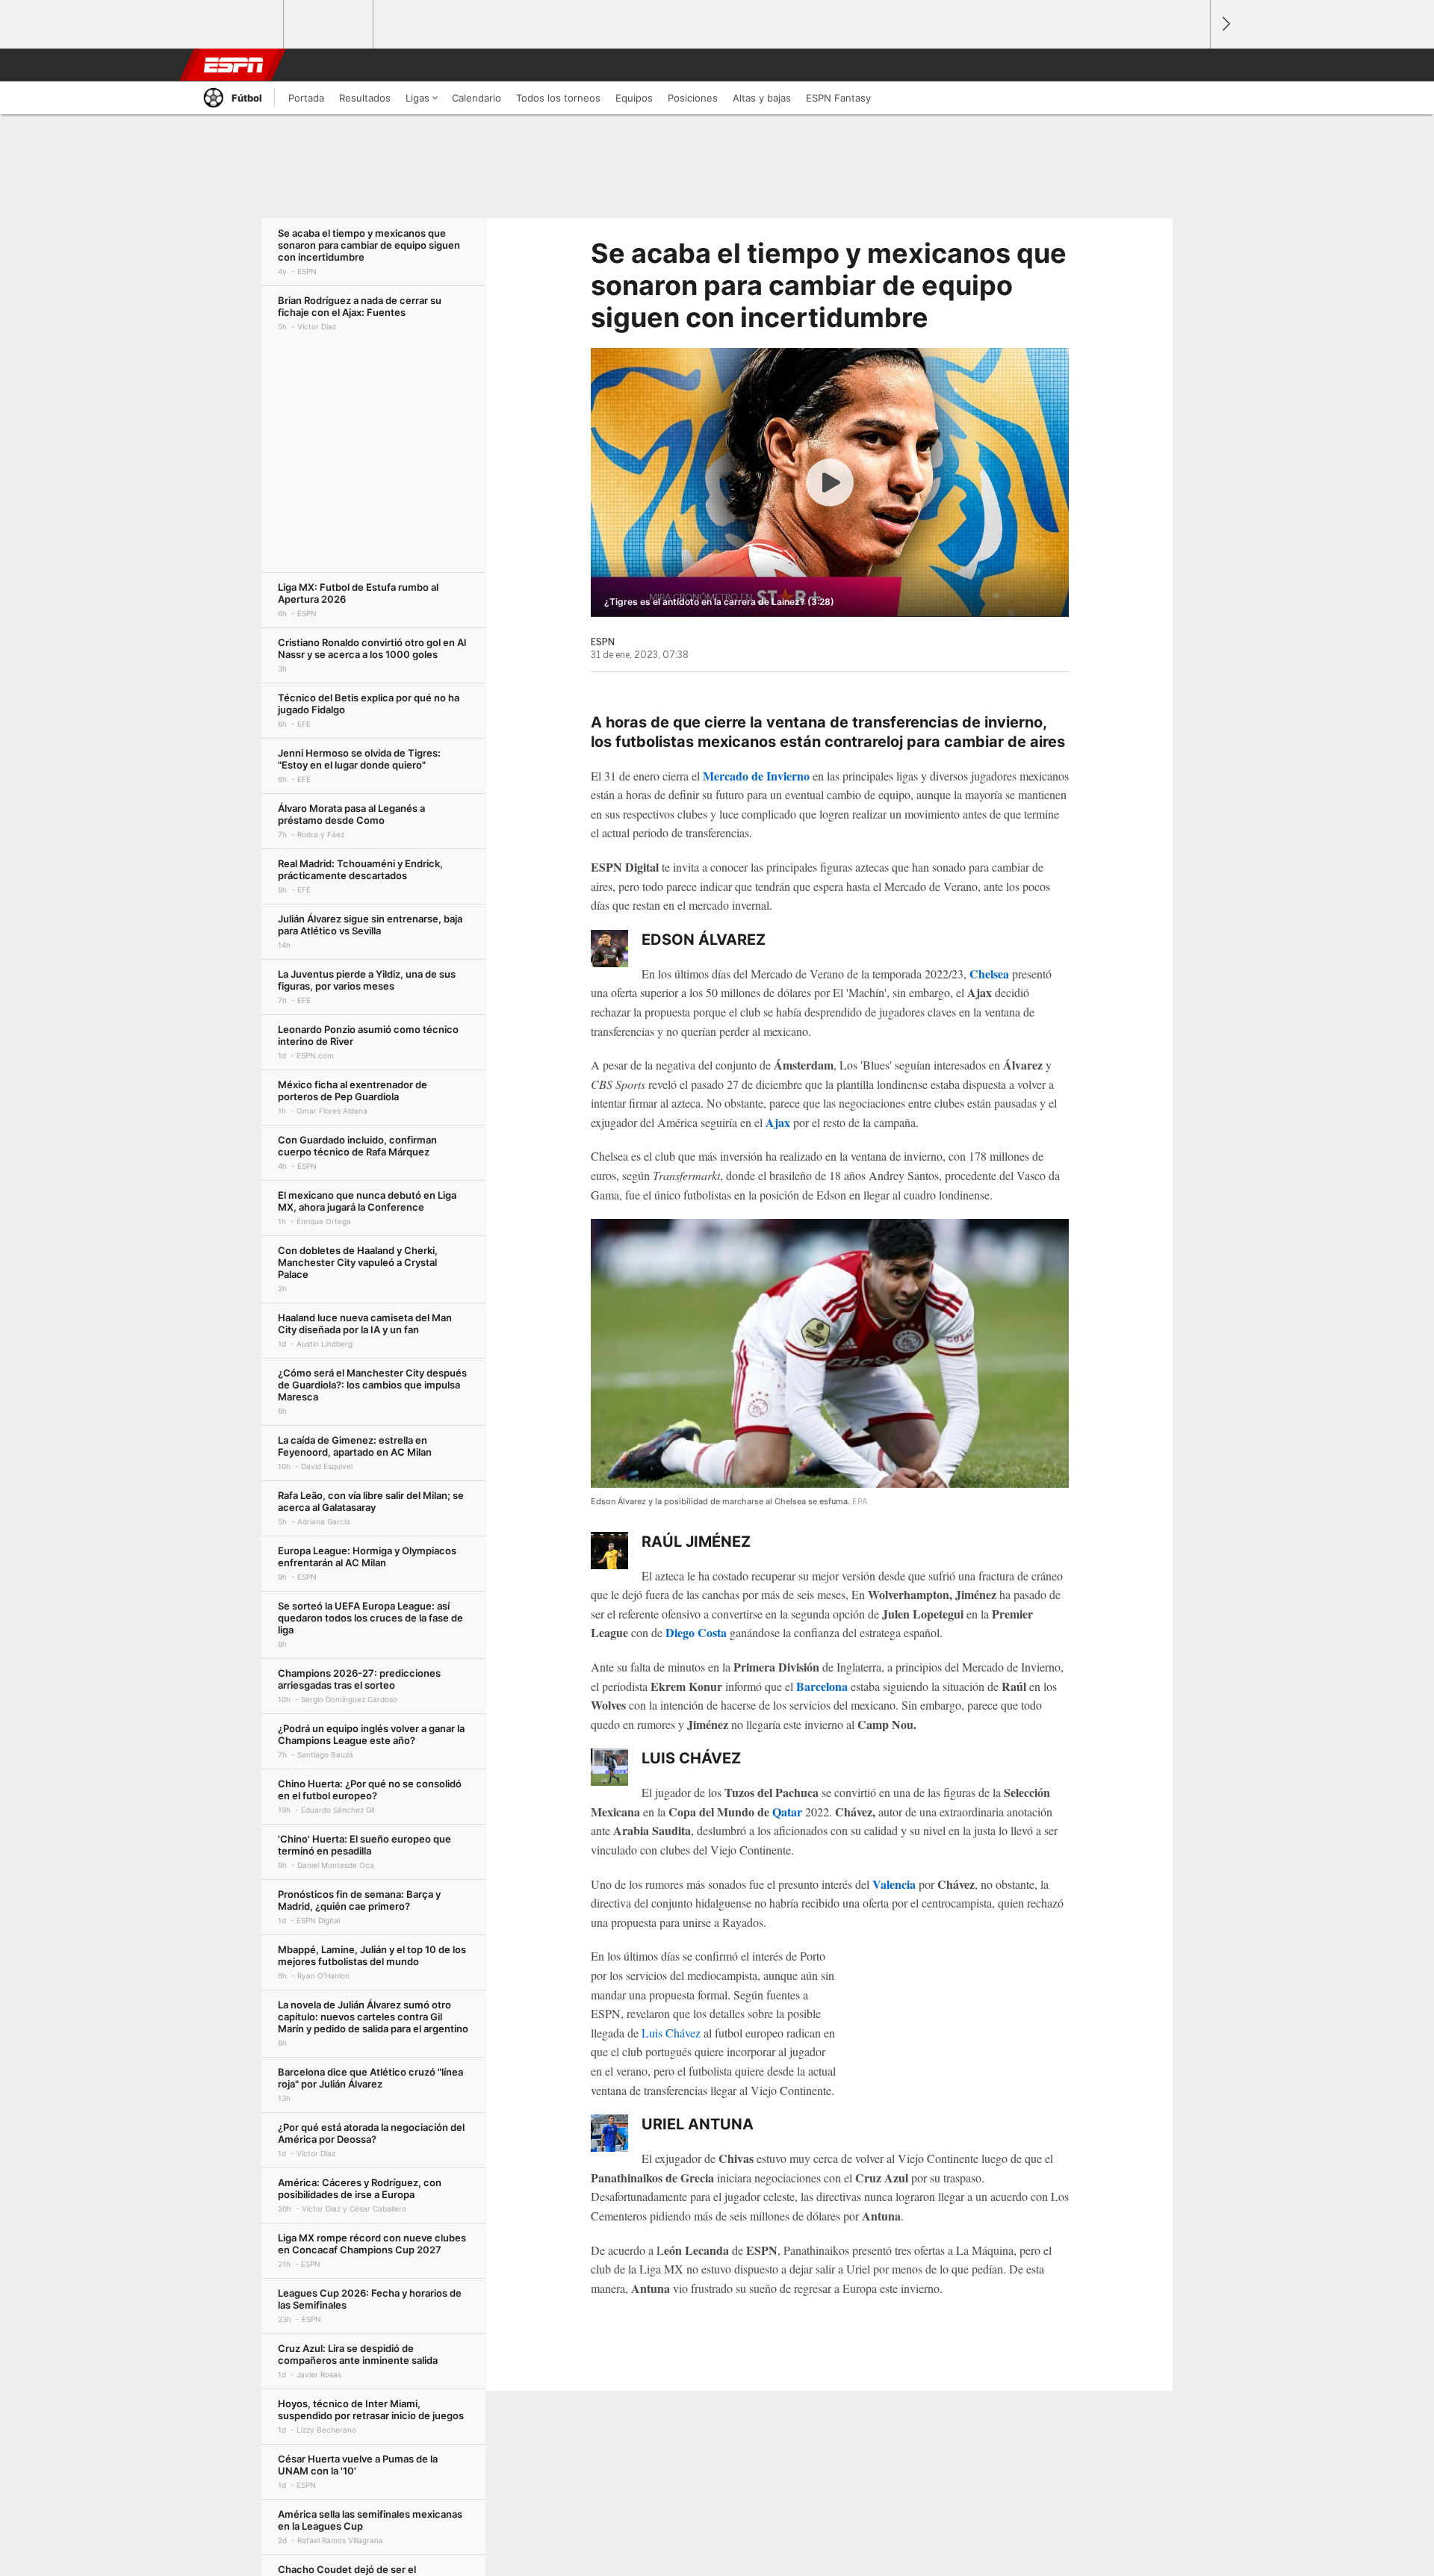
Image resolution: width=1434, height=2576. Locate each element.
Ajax (778, 1122)
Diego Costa (696, 1632)
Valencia (894, 1884)
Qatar (787, 1812)
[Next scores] (1225, 24)
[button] (1192, 65)
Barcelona (822, 1686)
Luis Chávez (671, 2033)
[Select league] (240, 25)
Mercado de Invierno (756, 776)
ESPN (234, 65)
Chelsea (989, 974)
